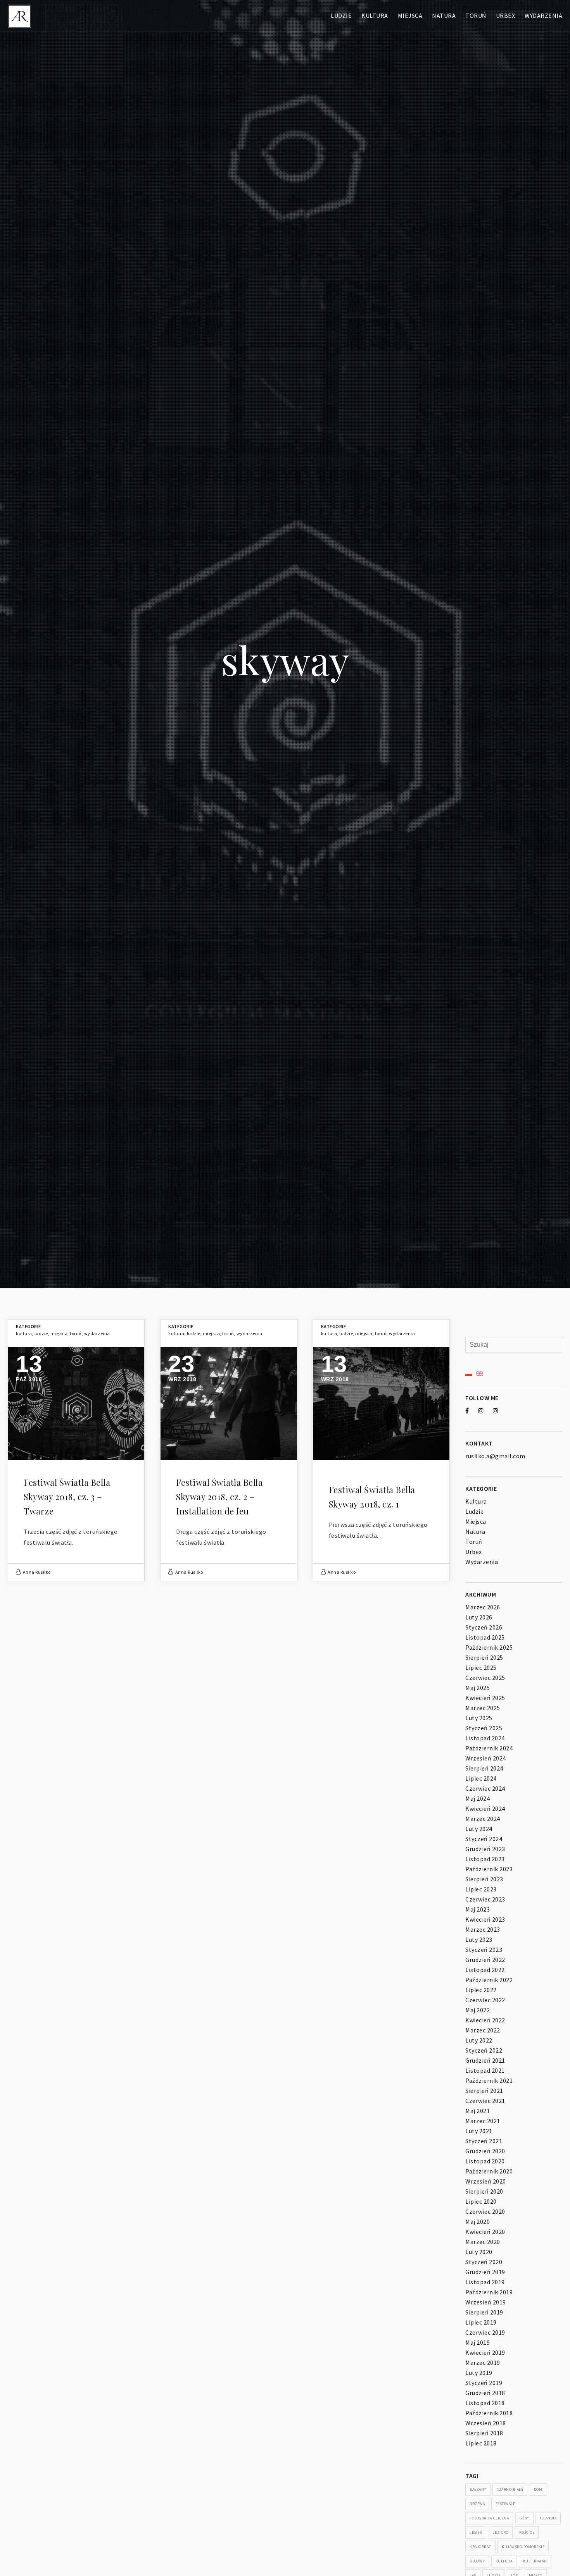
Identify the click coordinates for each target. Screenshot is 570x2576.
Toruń (476, 15)
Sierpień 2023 (484, 1879)
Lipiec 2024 (481, 1778)
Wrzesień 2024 (486, 1758)
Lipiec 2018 (481, 2443)
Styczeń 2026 (484, 1627)
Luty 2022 (479, 2040)
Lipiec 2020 (481, 2201)
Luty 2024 (479, 1829)
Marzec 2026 (483, 1607)
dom (538, 2489)
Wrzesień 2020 (486, 2181)
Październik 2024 (489, 1748)
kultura (504, 2561)
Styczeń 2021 (484, 2141)
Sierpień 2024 (484, 1768)
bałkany (478, 2489)
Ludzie (341, 15)
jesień (476, 2532)
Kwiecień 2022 (485, 2020)
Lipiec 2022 (481, 1990)
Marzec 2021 (483, 2121)
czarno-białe (510, 2489)
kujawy (477, 2561)
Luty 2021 (479, 2131)
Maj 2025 (478, 1688)
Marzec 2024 (483, 1819)
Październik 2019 (489, 2292)
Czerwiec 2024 (485, 1788)
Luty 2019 (479, 2373)
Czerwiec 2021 (485, 2101)
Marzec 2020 (483, 2242)
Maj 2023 (478, 1909)
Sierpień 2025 (484, 1657)
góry (524, 2518)
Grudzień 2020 (485, 2151)
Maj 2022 (478, 2010)
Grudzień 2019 (485, 2272)
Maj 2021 (478, 2111)
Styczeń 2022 (484, 2050)
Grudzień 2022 (485, 1960)
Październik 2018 (489, 2413)
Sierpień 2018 (484, 2433)
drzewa (477, 2504)
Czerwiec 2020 (485, 2211)
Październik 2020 (489, 2171)
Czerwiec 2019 (485, 2332)
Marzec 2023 (483, 1929)
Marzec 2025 (483, 1708)
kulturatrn (535, 2561)
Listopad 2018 (485, 2403)
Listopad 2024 (485, 1738)
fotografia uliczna (489, 2518)
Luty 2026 (479, 1617)
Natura (444, 15)
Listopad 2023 (485, 1859)
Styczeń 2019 (484, 2383)
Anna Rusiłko (37, 1572)
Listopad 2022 (485, 1970)
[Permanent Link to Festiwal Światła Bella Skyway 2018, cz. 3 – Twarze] (76, 1403)
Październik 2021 (489, 2080)
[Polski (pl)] (469, 1373)
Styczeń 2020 (484, 2262)
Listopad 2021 (485, 2070)
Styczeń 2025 (484, 1728)
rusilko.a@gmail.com (495, 1456)
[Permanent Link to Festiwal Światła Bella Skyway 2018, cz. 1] (381, 1403)
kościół (527, 2532)
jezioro (501, 2532)
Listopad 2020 (485, 2161)
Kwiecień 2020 (485, 2232)
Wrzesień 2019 (486, 2302)
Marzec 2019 (483, 2363)
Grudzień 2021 (485, 2060)
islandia (548, 2518)
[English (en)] (479, 1373)
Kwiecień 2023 (485, 1919)
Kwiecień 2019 (485, 2352)
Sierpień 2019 (484, 2312)
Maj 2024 (478, 1798)
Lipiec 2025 (481, 1667)
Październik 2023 (489, 1869)
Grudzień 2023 (485, 1849)
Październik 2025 (489, 1647)
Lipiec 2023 (481, 1889)
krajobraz (480, 2547)
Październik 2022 (489, 1980)
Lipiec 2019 (481, 2322)
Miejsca (410, 15)
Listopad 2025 (485, 1637)
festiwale (505, 2504)
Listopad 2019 (485, 2282)
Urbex (506, 15)
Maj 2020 (478, 2222)
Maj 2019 (478, 2342)
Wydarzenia (543, 15)
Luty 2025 (479, 1718)
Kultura (375, 15)
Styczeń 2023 (484, 1950)
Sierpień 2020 (484, 2191)
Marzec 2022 (483, 2030)
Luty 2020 (479, 2252)
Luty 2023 (479, 1939)
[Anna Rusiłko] (19, 15)
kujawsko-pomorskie (523, 2547)
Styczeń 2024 (484, 1839)
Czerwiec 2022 (485, 2000)
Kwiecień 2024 (485, 1809)
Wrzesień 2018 (486, 2423)
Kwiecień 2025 (485, 1698)
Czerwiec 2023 (485, 1899)
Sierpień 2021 (484, 2091)
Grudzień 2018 (485, 2393)
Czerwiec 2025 (485, 1678)
